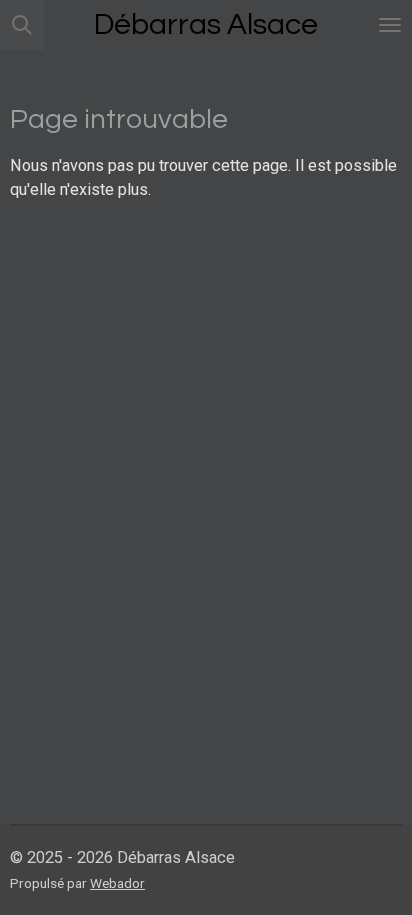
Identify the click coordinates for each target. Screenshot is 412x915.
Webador (117, 883)
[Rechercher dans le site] (22, 25)
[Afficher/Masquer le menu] (390, 25)
